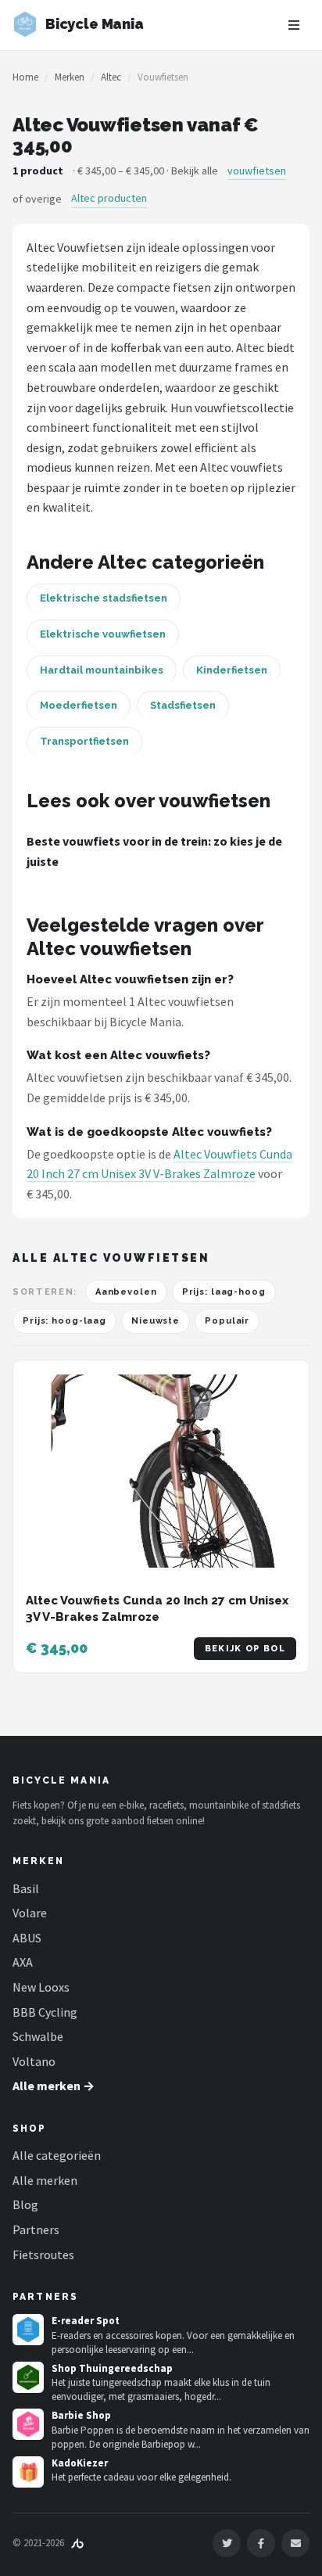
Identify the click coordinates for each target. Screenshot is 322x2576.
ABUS (27, 1938)
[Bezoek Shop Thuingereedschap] (28, 2377)
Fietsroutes (43, 2254)
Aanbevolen (126, 1292)
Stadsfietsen (183, 705)
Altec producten (109, 198)
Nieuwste (156, 1321)
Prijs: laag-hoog (224, 1292)
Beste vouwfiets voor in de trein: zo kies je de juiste (154, 851)
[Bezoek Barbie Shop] (28, 2424)
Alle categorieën (57, 2155)
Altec (111, 77)
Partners (36, 2229)
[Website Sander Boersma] (77, 2543)
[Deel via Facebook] (261, 2543)
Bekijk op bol (245, 1649)
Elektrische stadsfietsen (104, 598)
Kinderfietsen (232, 670)
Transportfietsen (84, 741)
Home (25, 77)
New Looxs (41, 1987)
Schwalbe (38, 2036)
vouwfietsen (257, 171)
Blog (25, 2204)
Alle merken (45, 2180)
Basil (26, 1888)
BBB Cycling (45, 2012)
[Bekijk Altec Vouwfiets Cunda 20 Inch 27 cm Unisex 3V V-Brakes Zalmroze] (161, 1471)
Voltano (34, 2061)
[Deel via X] (227, 2543)
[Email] (295, 2543)
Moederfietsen (79, 705)
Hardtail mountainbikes (102, 670)
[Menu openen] (294, 25)
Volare (30, 1913)
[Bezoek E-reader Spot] (28, 2330)
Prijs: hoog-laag (64, 1321)
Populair (227, 1321)
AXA (23, 1962)
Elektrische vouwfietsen (103, 634)
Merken (70, 77)
